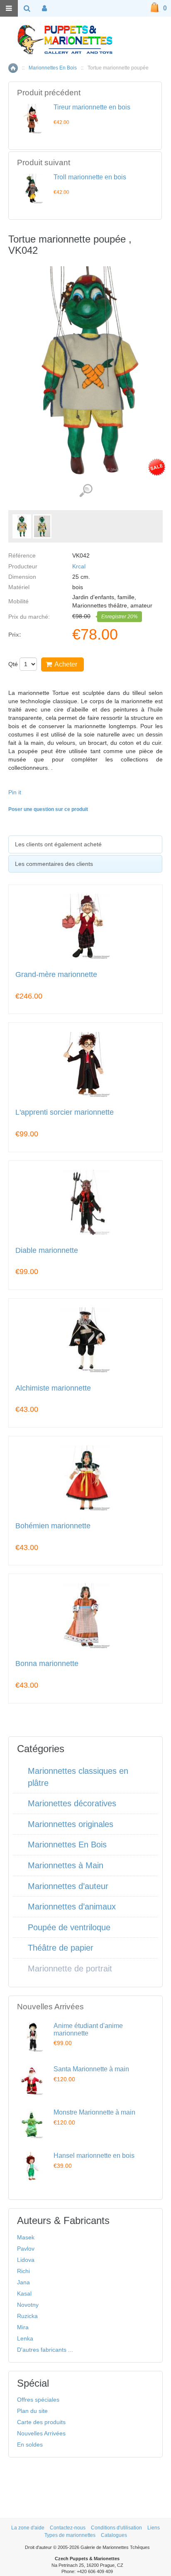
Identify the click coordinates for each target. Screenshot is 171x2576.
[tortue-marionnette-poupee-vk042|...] (22, 526)
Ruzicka (27, 2316)
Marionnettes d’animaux (72, 1907)
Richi (23, 2271)
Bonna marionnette (47, 1664)
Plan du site (32, 2411)
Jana (23, 2282)
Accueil (13, 68)
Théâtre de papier (61, 1948)
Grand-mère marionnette (56, 975)
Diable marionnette (47, 1251)
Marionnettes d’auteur (68, 1886)
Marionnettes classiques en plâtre (78, 1777)
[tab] (85, 844)
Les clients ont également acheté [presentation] (58, 844)
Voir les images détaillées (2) (86, 491)
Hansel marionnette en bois (94, 2156)
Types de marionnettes (70, 2535)
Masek (26, 2237)
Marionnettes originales (71, 1824)
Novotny (28, 2305)
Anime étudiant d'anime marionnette (88, 2029)
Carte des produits (41, 2422)
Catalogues (114, 2535)
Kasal (24, 2293)
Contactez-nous (68, 2528)
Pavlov (26, 2249)
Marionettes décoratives (72, 1803)
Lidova (26, 2260)
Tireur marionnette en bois (92, 107)
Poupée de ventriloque (69, 1927)
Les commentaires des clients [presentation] (54, 864)
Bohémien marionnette (53, 1526)
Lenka (25, 2338)
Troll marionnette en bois (90, 177)
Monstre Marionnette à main (94, 2112)
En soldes (30, 2445)
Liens (154, 2528)
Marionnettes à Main (66, 1865)
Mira (23, 2327)
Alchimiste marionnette (53, 1388)
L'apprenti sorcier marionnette (65, 1112)
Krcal (79, 566)
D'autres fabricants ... (45, 2350)
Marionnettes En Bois (53, 68)
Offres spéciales (38, 2400)
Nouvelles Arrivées (41, 2433)
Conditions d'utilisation (116, 2528)
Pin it (15, 792)
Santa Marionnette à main (91, 2069)
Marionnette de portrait (70, 1969)
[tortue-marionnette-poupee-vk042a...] (42, 526)
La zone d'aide (28, 2528)
